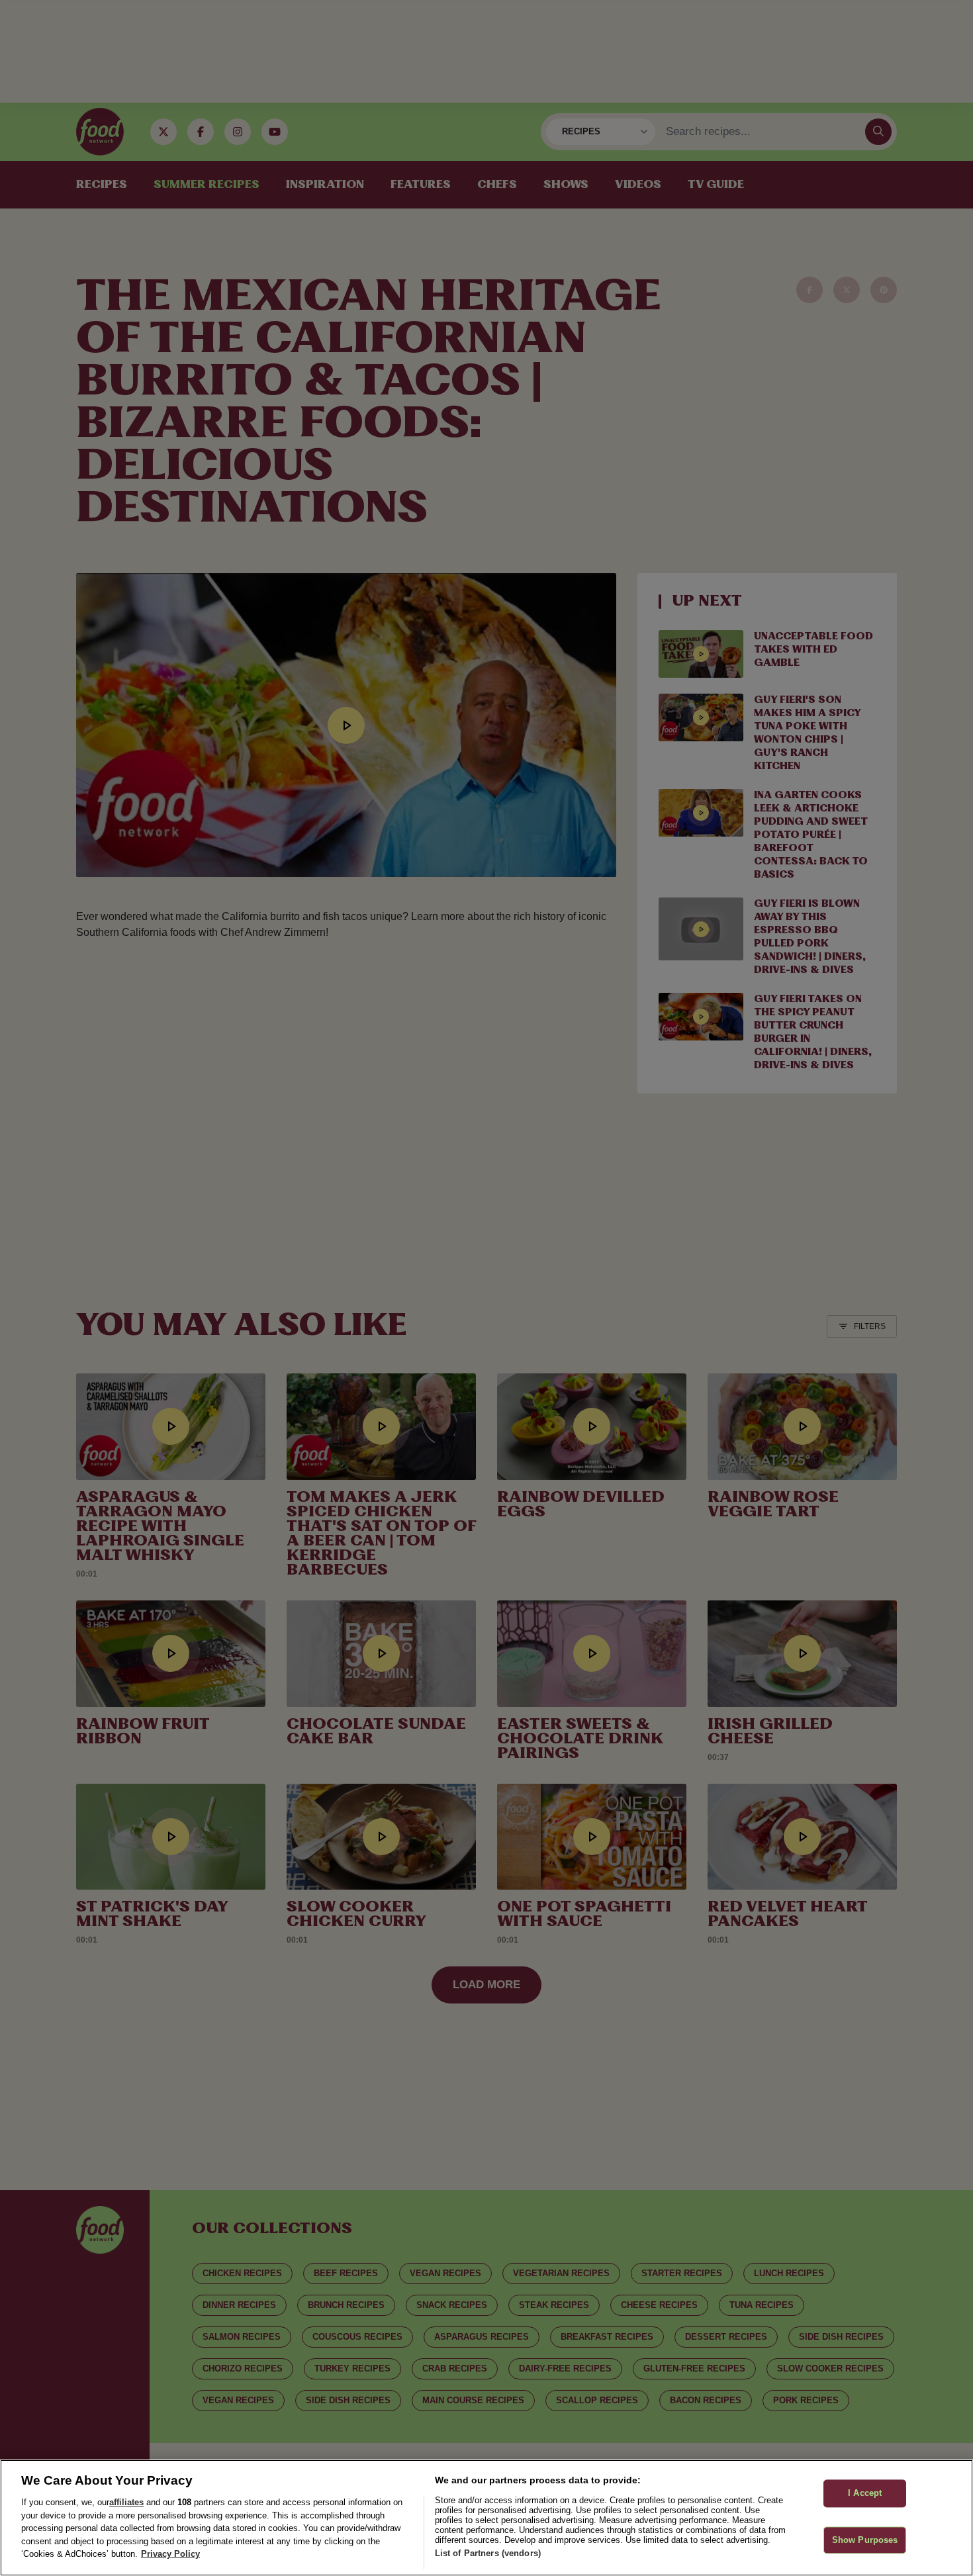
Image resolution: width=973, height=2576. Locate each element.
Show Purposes (865, 2540)
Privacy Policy (170, 2554)
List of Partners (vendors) (488, 2553)
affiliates (126, 2502)
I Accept (865, 2494)
